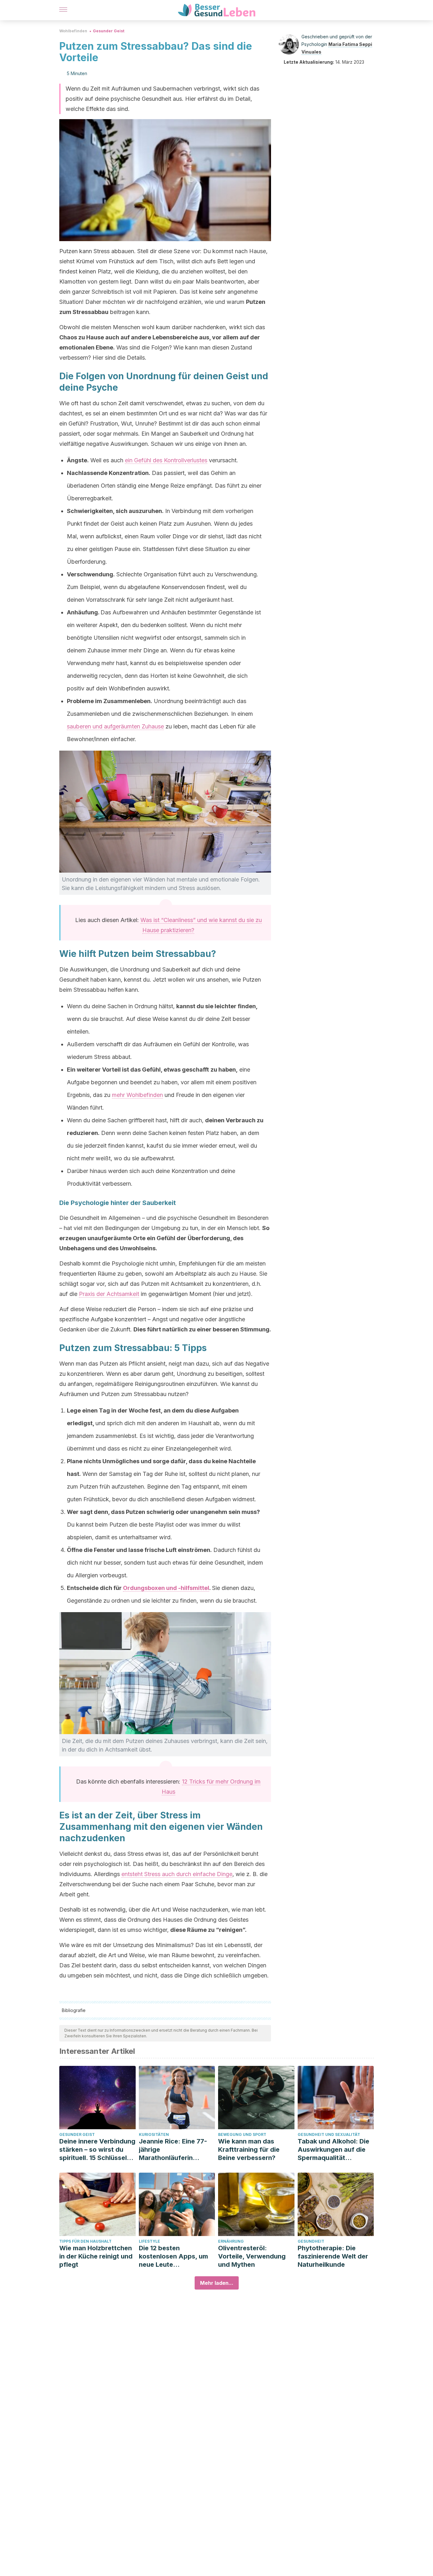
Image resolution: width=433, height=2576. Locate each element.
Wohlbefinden (73, 31)
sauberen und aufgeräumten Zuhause (115, 726)
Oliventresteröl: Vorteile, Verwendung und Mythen (252, 2256)
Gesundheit (311, 2241)
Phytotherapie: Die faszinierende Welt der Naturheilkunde (333, 2256)
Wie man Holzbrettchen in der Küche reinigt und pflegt (96, 2256)
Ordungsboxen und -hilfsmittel (166, 1588)
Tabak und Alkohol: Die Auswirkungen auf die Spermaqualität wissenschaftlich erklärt (335, 2150)
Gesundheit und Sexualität (329, 2134)
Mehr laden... (217, 2283)
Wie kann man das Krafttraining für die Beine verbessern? (249, 2150)
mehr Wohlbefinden (137, 1095)
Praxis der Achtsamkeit (109, 1294)
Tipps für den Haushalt (85, 2241)
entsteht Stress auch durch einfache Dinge (177, 1874)
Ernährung (231, 2241)
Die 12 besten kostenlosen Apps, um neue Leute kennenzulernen (173, 2256)
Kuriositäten (154, 2134)
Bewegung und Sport (242, 2134)
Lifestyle (149, 2241)
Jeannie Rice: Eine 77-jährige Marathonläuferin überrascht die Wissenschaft (173, 2150)
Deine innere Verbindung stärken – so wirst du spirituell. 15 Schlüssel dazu (97, 2150)
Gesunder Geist (109, 31)
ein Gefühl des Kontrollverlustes (166, 460)
